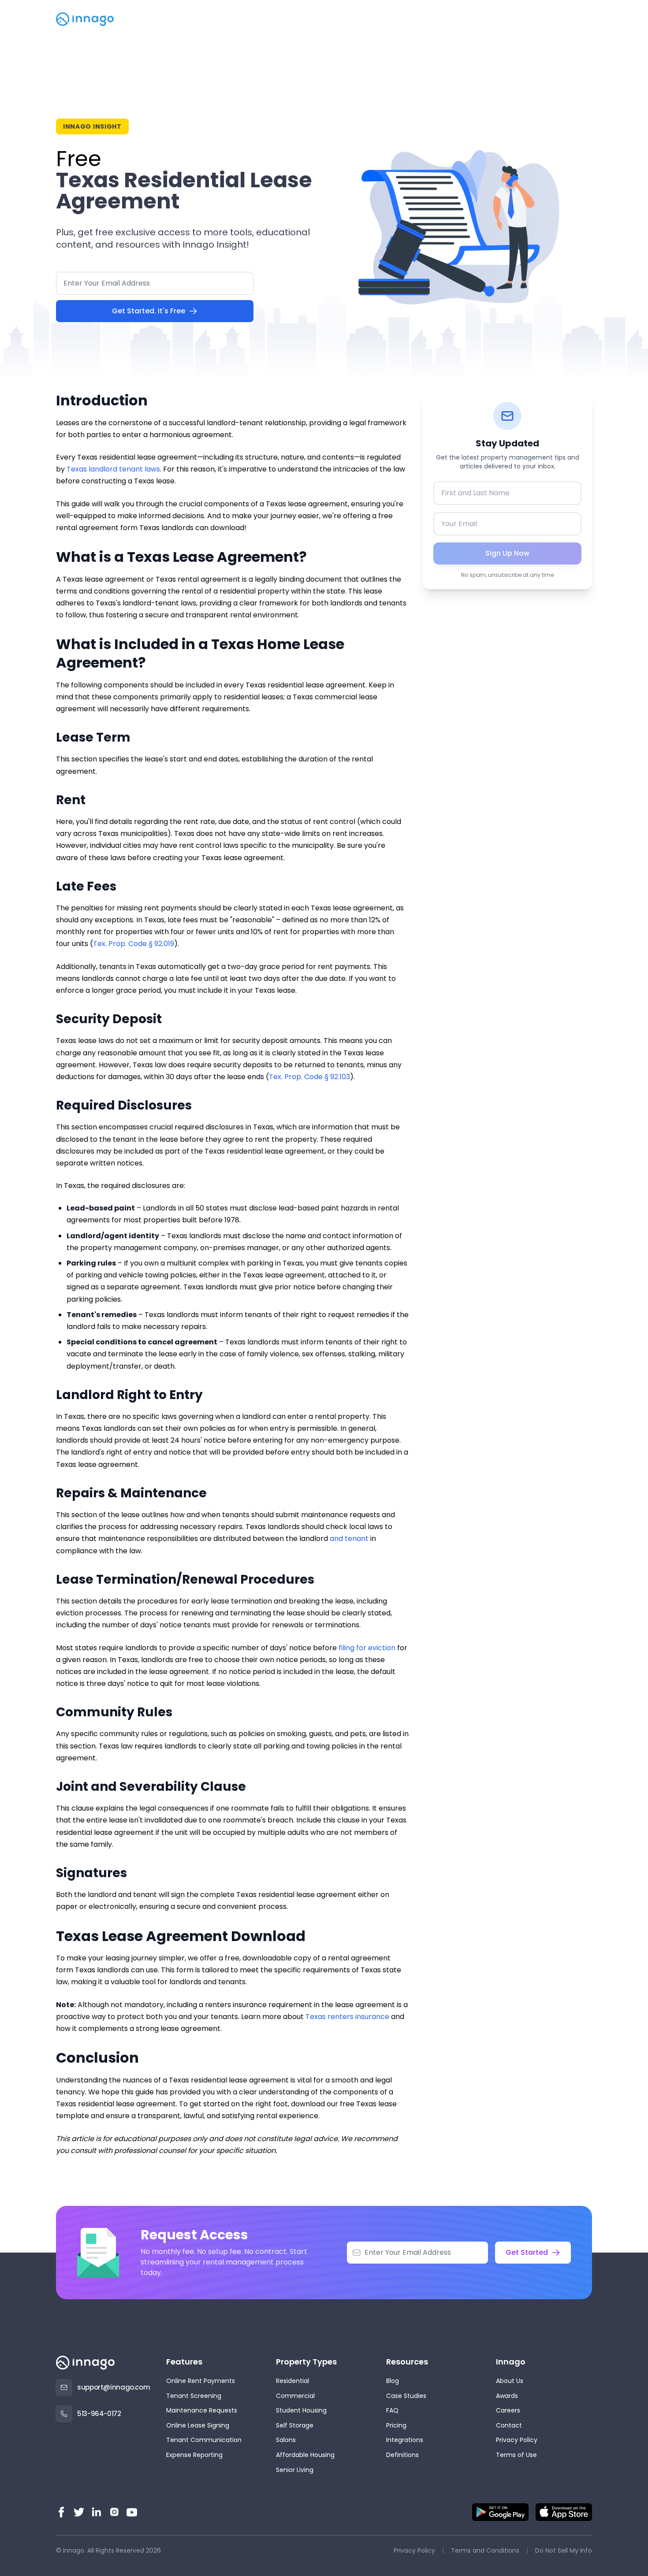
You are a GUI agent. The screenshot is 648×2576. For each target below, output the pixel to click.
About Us (510, 2381)
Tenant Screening (194, 2396)
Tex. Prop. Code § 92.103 (309, 1077)
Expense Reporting (194, 2455)
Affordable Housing (305, 2455)
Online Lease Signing (198, 2425)
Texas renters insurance (347, 2017)
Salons (286, 2440)
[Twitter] (79, 2512)
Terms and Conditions (485, 2550)
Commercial (295, 2396)
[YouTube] (132, 2512)
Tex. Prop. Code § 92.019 (134, 944)
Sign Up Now (507, 553)
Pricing (396, 2425)
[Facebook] (61, 2512)
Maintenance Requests (202, 2410)
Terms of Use (516, 2455)
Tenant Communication (204, 2440)
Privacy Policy (517, 2440)
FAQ (392, 2410)
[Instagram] (114, 2512)
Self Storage (295, 2425)
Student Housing (301, 2410)
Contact (509, 2425)
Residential (292, 2381)
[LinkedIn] (97, 2512)
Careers (508, 2410)
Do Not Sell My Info (564, 2550)
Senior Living (295, 2470)
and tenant (349, 1539)
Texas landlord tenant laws (113, 469)
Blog (393, 2381)
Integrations (405, 2440)
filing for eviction (367, 1648)
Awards (507, 2396)
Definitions (402, 2455)
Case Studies (406, 2396)
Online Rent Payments (201, 2381)
